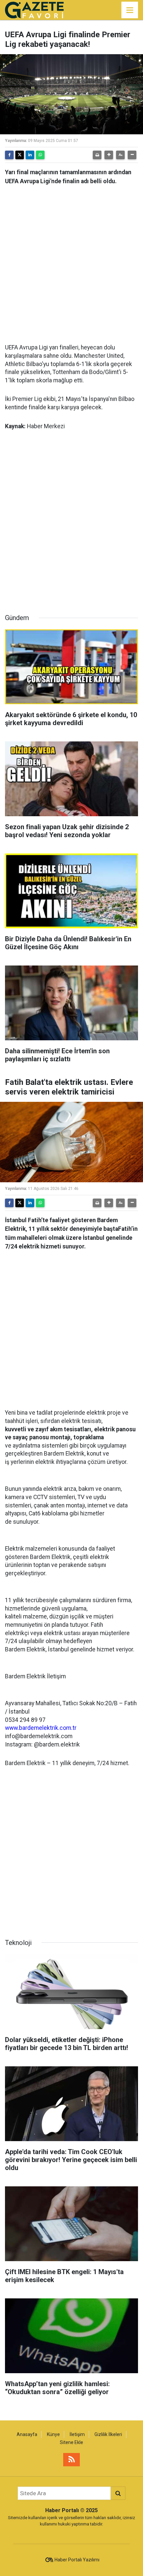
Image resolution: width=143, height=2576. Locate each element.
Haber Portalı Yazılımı (77, 2560)
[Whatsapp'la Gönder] (40, 155)
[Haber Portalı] (34, 9)
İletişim (77, 2434)
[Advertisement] (71, 262)
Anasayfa (27, 2434)
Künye (53, 2434)
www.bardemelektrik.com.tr (41, 1728)
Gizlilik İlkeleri (108, 2434)
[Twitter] (20, 155)
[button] (109, 155)
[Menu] (130, 10)
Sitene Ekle (71, 2442)
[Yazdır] (97, 155)
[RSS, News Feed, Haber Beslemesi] (71, 2460)
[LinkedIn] (30, 155)
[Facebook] (9, 155)
